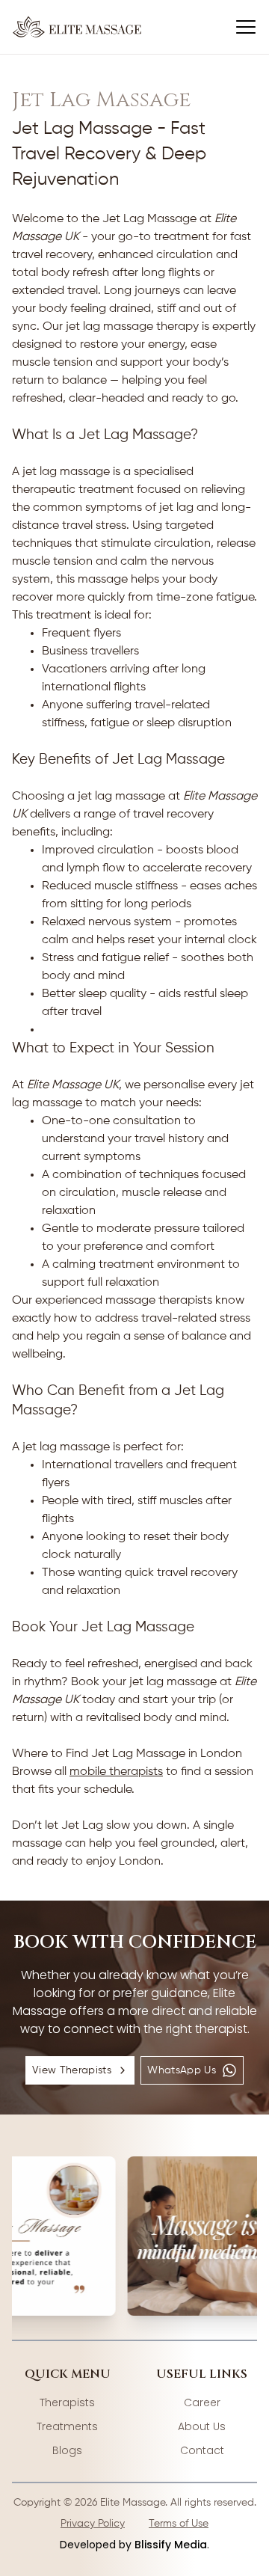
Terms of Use (179, 2524)
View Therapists (72, 2070)
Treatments (67, 2426)
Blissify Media (171, 2545)
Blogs (67, 2450)
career (202, 2402)
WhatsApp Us (182, 2070)
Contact (202, 2450)
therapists (67, 2402)
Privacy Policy (93, 2524)
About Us (202, 2426)
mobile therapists (116, 1772)
